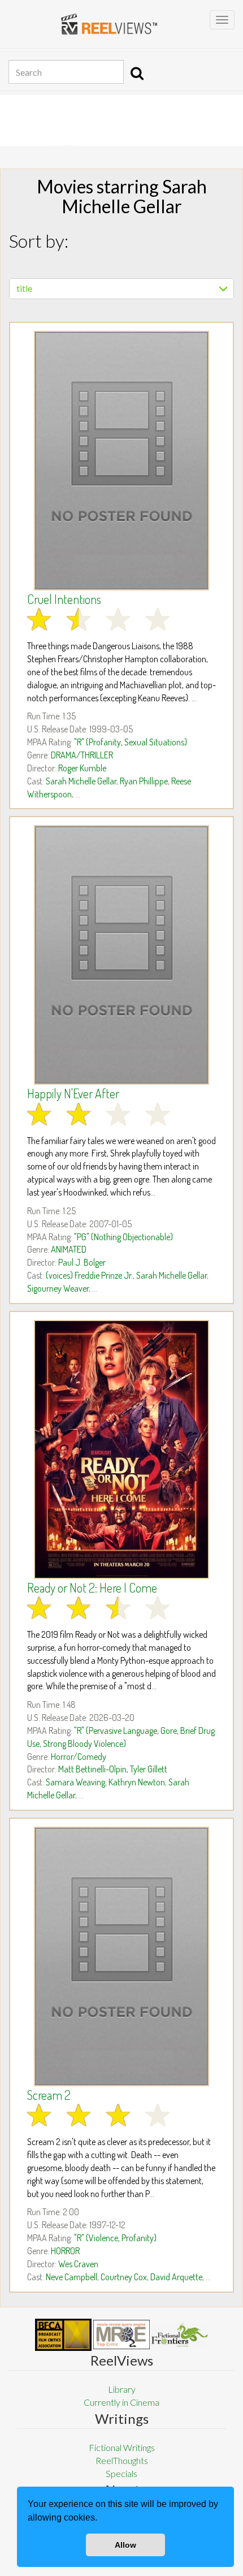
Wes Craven (78, 2264)
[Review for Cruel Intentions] (121, 461)
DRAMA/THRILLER (82, 755)
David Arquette (176, 2277)
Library (122, 2389)
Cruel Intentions (64, 599)
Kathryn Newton (137, 1782)
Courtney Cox (124, 2277)
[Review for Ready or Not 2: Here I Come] (121, 1449)
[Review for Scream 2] (121, 1956)
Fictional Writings (122, 2447)
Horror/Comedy (79, 1757)
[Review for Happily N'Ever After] (121, 955)
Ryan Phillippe (144, 781)
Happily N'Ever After (73, 1093)
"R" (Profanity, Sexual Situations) (131, 742)
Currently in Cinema (121, 2402)
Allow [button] (125, 2545)
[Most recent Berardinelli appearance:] (180, 2335)
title (24, 288)
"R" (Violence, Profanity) (115, 2238)
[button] (101, 2519)
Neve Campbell (71, 2277)
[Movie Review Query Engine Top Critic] (121, 2335)
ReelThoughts (122, 2460)
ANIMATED (69, 1249)
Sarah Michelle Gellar (81, 781)
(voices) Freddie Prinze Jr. (89, 1275)
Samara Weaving (75, 1782)
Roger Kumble (82, 768)
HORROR (65, 2251)
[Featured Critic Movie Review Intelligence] (63, 2335)
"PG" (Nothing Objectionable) (123, 1237)
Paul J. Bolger (82, 1262)
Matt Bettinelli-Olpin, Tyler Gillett (113, 1769)
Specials (121, 2473)
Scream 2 (49, 2095)
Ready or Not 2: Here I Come (92, 1587)
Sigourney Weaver (58, 1288)
